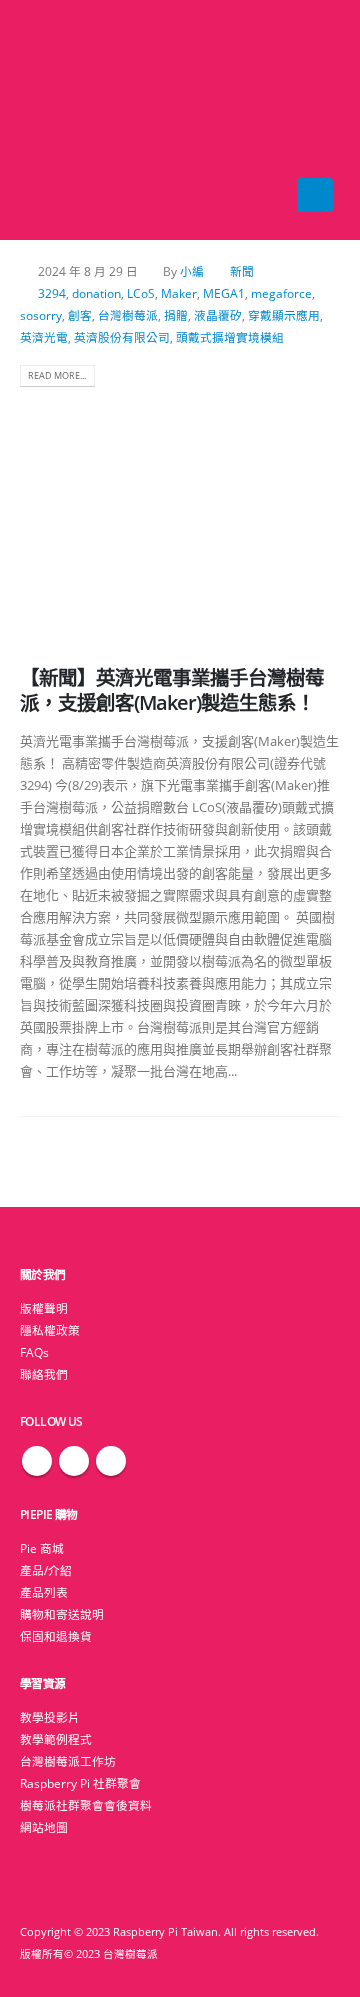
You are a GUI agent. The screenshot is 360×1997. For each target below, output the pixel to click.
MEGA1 (224, 293)
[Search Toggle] (180, 120)
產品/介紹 (46, 1570)
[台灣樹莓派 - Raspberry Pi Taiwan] (60, 120)
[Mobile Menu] (315, 195)
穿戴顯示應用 (284, 315)
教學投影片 (50, 1717)
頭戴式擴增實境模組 (230, 337)
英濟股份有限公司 (122, 337)
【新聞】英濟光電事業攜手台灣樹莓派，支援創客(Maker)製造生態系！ (172, 690)
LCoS (141, 293)
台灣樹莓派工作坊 (68, 1761)
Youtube (111, 1461)
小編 (192, 271)
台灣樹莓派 (128, 315)
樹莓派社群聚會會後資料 (86, 1805)
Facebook (37, 1461)
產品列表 (44, 1592)
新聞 (242, 271)
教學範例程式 (56, 1739)
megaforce (281, 293)
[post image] (180, 515)
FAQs (34, 1352)
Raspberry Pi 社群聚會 (80, 1783)
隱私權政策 (50, 1330)
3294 (52, 293)
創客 (80, 315)
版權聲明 (44, 1308)
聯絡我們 (44, 1374)
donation (96, 293)
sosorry (41, 315)
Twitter (74, 1461)
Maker (179, 293)
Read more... (57, 375)
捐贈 (176, 315)
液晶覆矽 (218, 315)
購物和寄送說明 (62, 1614)
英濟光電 (44, 337)
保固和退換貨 (56, 1636)
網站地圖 (44, 1827)
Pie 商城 (42, 1548)
